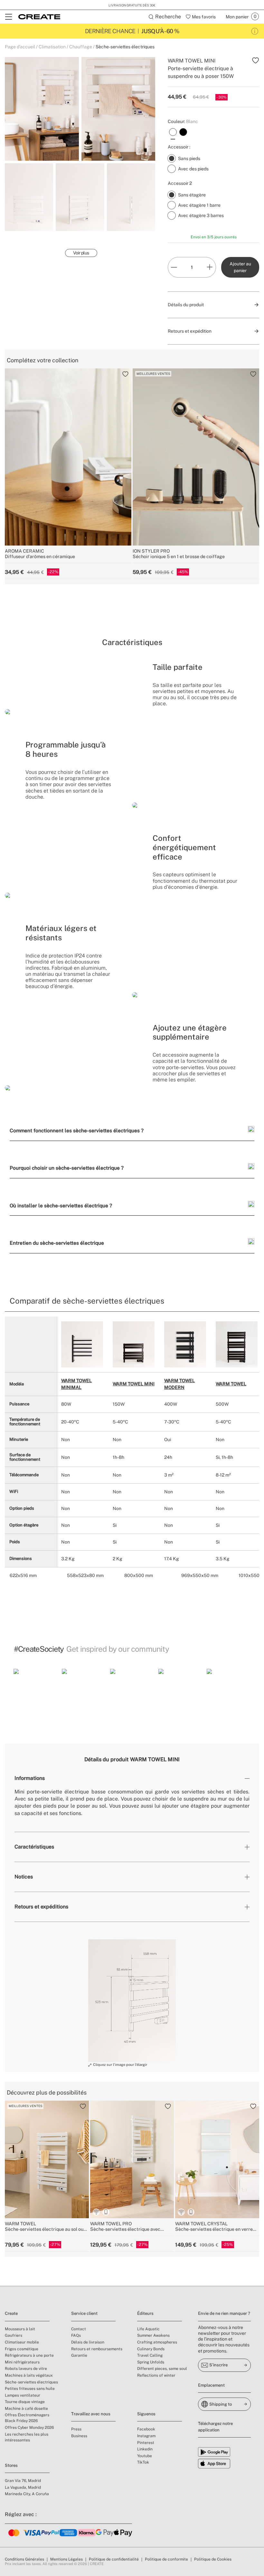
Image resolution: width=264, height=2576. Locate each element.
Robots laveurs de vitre (26, 2369)
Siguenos (146, 2414)
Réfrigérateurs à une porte (29, 2355)
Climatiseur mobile (22, 2342)
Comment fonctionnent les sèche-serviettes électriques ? (77, 1130)
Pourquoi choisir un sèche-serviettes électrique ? (67, 1168)
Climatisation (52, 47)
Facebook (146, 2429)
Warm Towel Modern (179, 1384)
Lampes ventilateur (23, 2395)
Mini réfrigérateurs (22, 2362)
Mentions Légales (66, 2559)
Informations (30, 1778)
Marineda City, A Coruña (27, 2494)
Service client (84, 2313)
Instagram (146, 2436)
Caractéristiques (34, 1847)
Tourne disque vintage (25, 2402)
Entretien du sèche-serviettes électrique (57, 1243)
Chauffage (81, 47)
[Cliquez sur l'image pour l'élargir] (132, 2001)
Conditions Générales (24, 2559)
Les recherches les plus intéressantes (27, 2437)
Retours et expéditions (41, 1907)
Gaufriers (14, 2335)
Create (11, 2313)
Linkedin (145, 2449)
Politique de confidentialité (114, 2559)
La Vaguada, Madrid (23, 2487)
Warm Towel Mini (134, 1384)
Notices (24, 1877)
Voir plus (81, 253)
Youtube (145, 2456)
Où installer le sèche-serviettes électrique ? (61, 1205)
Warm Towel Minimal (76, 1384)
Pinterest (146, 2443)
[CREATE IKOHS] (39, 17)
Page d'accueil (20, 47)
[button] (35, 1691)
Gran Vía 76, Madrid (23, 2481)
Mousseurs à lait (20, 2329)
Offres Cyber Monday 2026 (29, 2428)
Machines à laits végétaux (29, 2375)
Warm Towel (231, 1384)
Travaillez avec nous (91, 2414)
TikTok (143, 2462)
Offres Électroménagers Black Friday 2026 (27, 2418)
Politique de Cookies (213, 2559)
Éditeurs (145, 2313)
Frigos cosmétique (22, 2349)
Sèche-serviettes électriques (125, 47)
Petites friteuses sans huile (30, 2389)
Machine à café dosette (26, 2409)
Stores (11, 2465)
